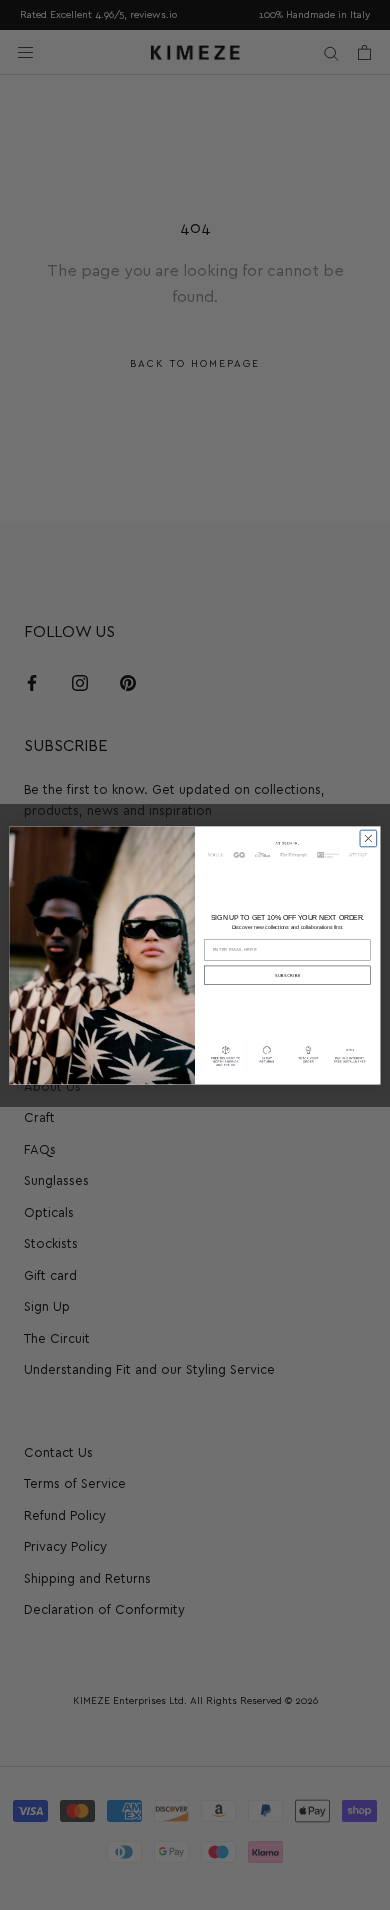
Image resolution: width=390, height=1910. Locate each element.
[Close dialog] (368, 838)
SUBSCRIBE (288, 974)
